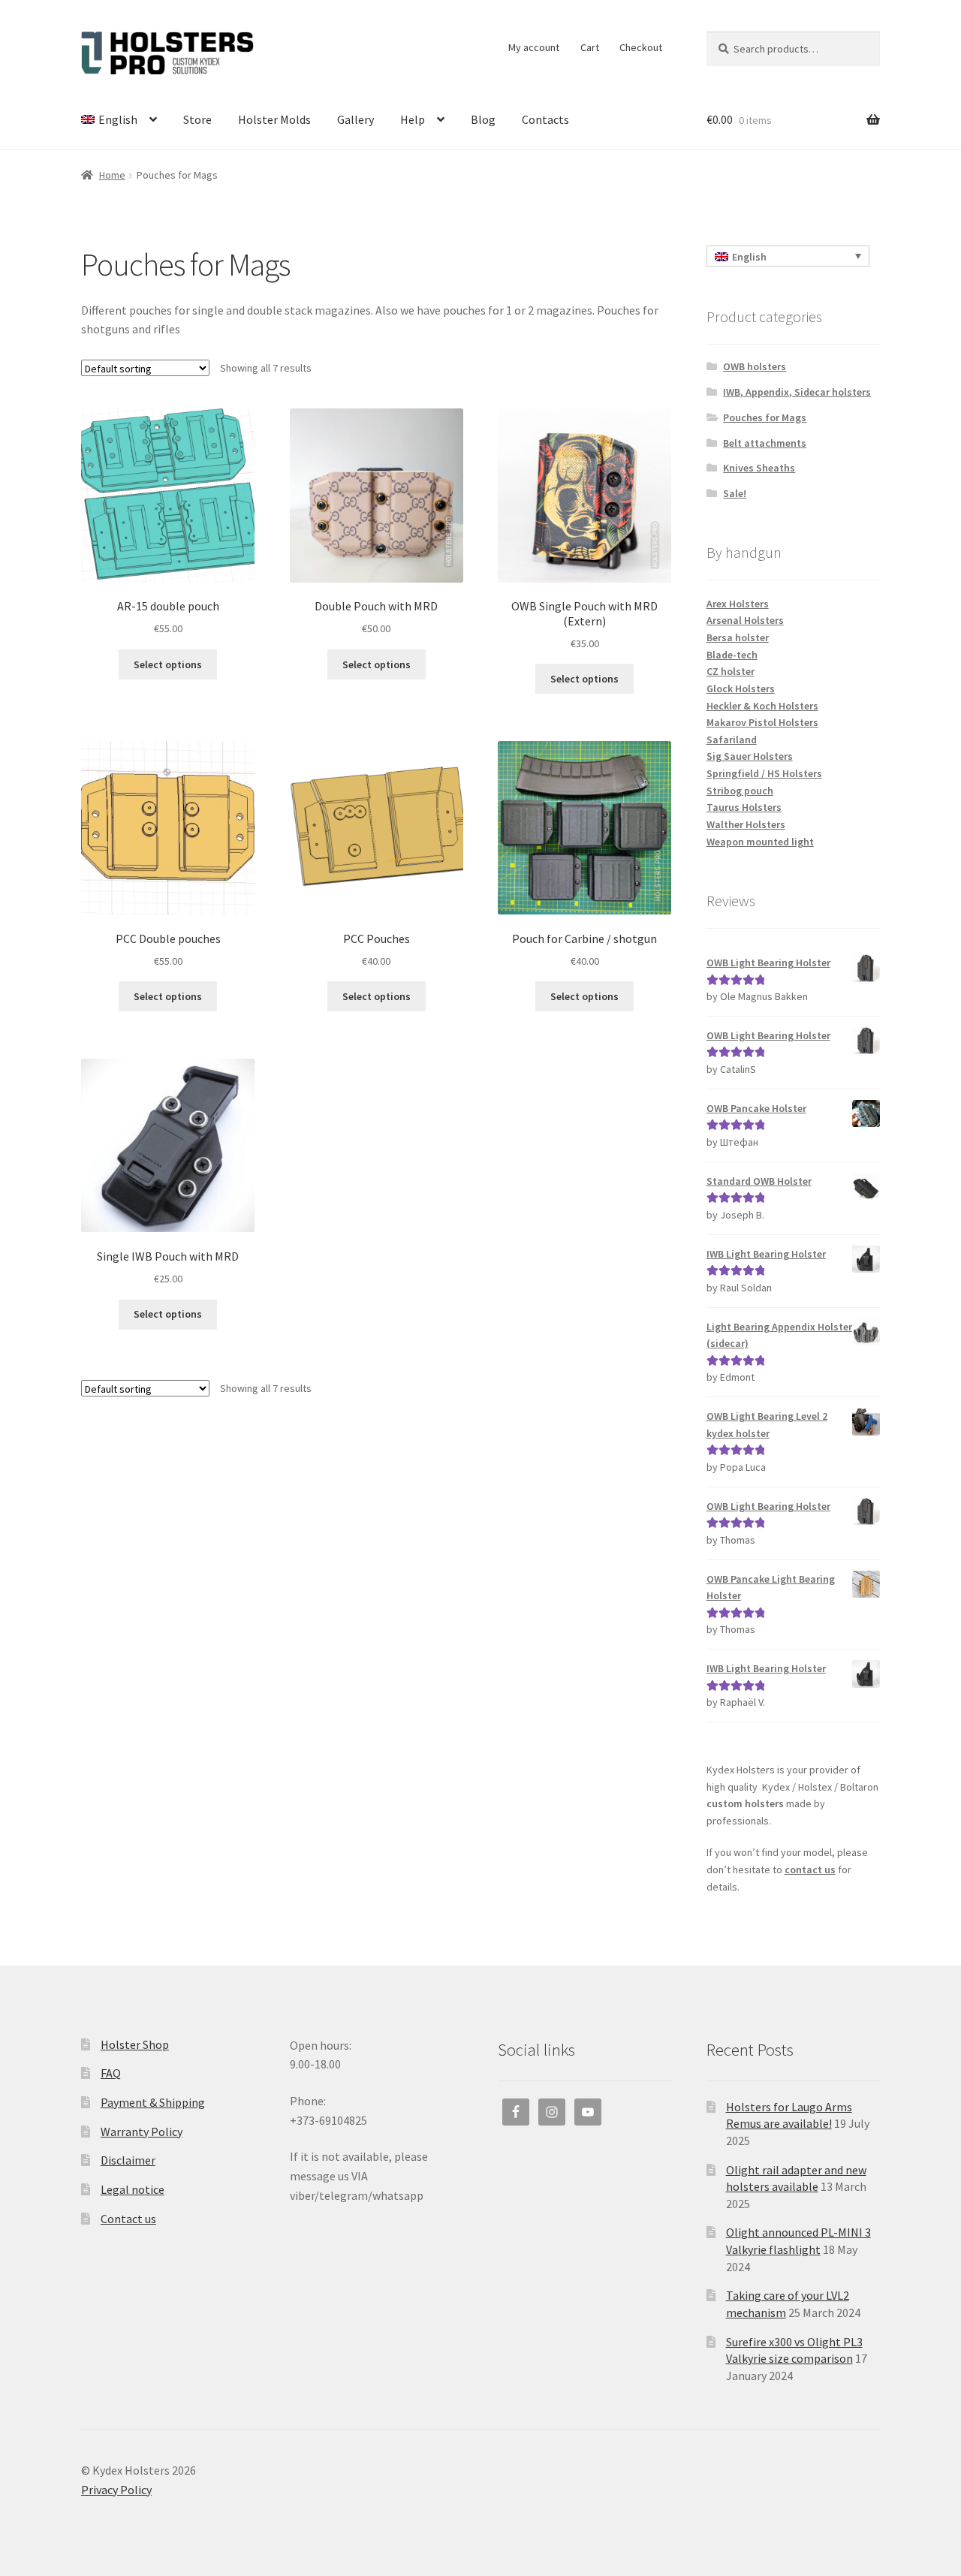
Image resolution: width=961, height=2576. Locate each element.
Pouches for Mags (765, 417)
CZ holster (731, 671)
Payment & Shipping (153, 2102)
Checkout (641, 47)
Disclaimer (128, 2160)
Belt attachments (765, 443)
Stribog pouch (740, 791)
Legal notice (133, 2189)
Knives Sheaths (759, 468)
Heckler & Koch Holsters (762, 706)
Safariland (732, 740)
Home (112, 175)
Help (413, 119)
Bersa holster (738, 637)
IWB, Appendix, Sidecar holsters (797, 392)
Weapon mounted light (760, 842)
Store (197, 119)
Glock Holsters (741, 688)
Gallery (355, 119)
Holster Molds (274, 119)
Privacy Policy (116, 2490)
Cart (590, 47)
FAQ (111, 2073)
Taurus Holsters (744, 807)
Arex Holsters (738, 604)
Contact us (128, 2219)
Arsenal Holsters (745, 620)
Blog (483, 119)
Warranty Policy (142, 2132)
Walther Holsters (746, 824)
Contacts (545, 119)
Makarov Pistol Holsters (762, 722)
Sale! (735, 493)
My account (534, 47)
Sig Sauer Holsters (750, 756)
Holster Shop (135, 2044)
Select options (168, 664)
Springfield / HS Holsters (764, 773)
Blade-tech (732, 655)
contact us (810, 1869)
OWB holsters (755, 366)
